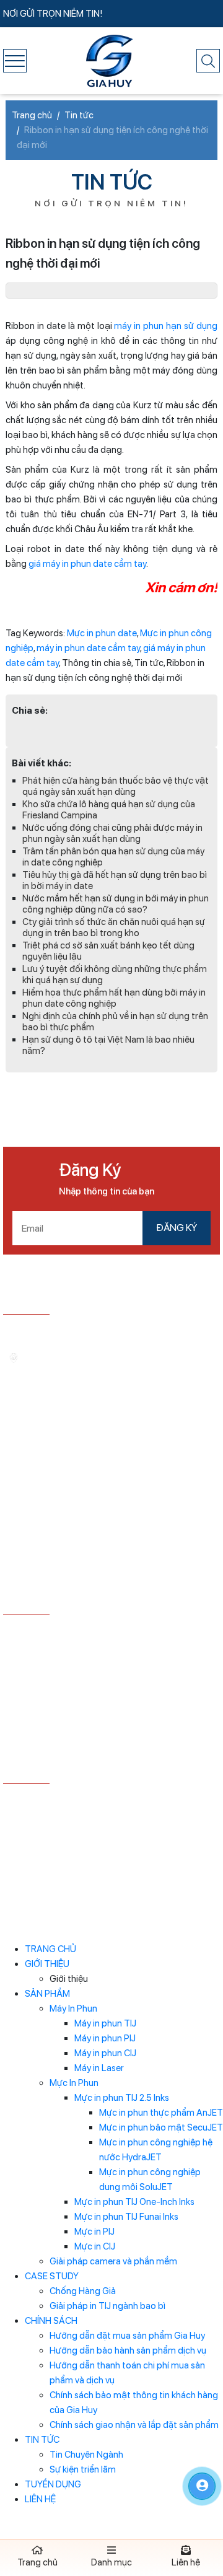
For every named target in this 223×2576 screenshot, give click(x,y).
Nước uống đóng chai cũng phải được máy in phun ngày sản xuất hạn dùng (112, 833)
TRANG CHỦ (50, 1949)
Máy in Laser (99, 2068)
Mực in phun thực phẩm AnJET (161, 2113)
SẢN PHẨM (47, 1994)
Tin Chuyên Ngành (86, 2455)
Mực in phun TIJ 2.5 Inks (122, 2098)
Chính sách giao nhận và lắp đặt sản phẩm (134, 2425)
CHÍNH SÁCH (51, 2321)
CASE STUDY (52, 2276)
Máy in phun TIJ (105, 2023)
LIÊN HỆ (40, 2499)
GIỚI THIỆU (47, 1964)
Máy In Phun (73, 2009)
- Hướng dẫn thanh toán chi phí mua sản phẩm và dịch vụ (103, 1678)
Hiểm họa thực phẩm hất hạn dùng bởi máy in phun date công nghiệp (114, 998)
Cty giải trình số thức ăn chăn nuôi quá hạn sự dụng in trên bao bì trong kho (114, 927)
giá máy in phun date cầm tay (87, 564)
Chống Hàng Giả (83, 2291)
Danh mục (111, 2562)
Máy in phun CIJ (105, 2053)
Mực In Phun (74, 2083)
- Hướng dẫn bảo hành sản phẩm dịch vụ (85, 1652)
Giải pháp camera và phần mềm (113, 2261)
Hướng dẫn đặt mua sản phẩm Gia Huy (127, 2336)
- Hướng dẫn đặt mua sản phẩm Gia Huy (85, 1633)
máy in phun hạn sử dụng (166, 326)
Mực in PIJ (94, 2232)
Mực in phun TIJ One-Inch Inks (134, 2202)
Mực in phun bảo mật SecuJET (161, 2127)
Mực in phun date (102, 633)
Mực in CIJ (95, 2246)
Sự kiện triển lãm (83, 2469)
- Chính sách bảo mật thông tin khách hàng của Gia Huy (108, 1710)
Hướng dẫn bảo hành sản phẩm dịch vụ (128, 2350)
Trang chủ (37, 2562)
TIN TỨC (42, 2440)
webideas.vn (138, 1864)
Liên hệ (186, 2562)
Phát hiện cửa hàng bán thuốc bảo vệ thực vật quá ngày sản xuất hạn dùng (116, 786)
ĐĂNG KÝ (177, 1228)
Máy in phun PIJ (105, 2038)
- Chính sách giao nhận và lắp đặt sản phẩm (92, 1735)
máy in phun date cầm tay (88, 648)
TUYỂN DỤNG (53, 2484)
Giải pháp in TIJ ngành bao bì (107, 2306)
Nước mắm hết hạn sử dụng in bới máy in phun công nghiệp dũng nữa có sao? (116, 904)
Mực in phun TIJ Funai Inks (126, 2217)
